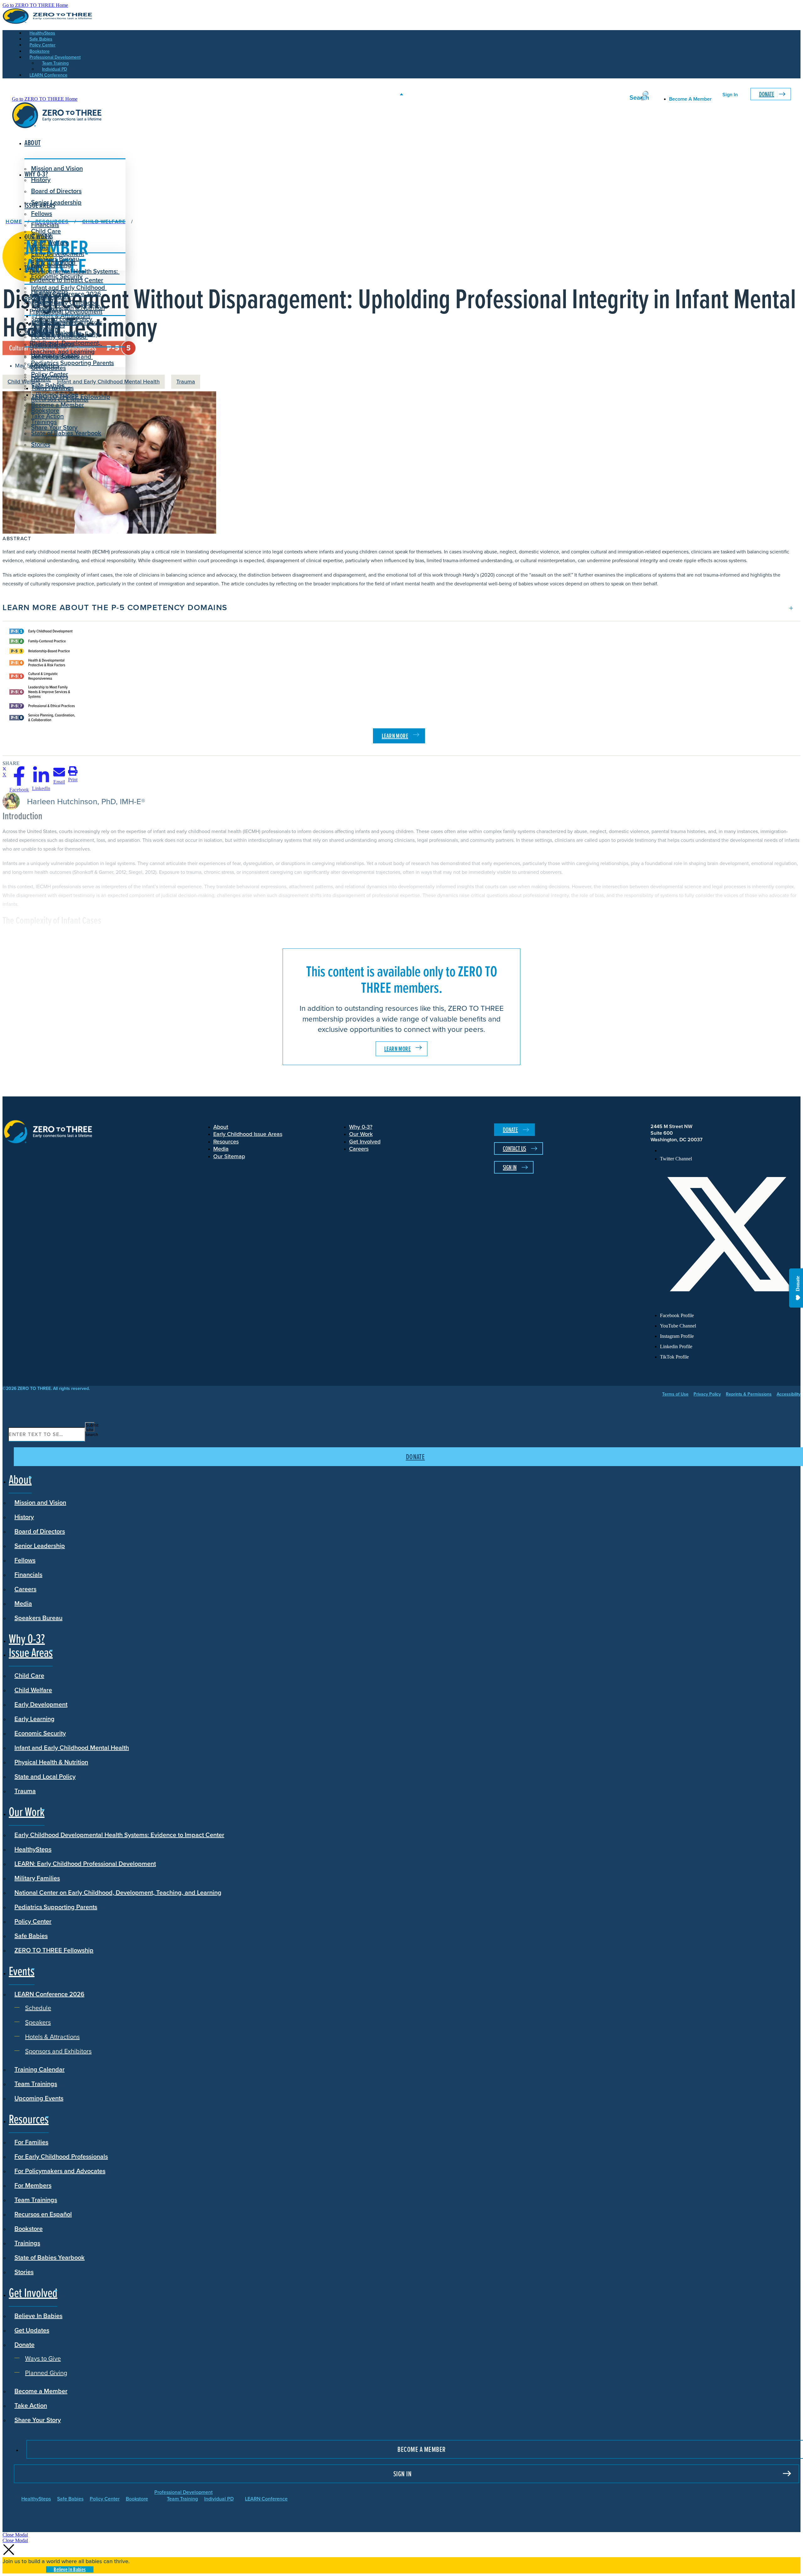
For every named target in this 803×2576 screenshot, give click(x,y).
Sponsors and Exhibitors (69, 322)
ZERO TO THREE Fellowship (54, 1950)
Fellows (42, 214)
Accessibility (789, 1394)
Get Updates (48, 368)
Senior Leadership (56, 202)
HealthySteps (33, 1849)
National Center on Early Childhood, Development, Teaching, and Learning (118, 1892)
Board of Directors (56, 191)
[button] (401, 608)
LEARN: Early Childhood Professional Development (85, 1864)
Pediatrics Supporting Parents (56, 1907)
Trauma (186, 382)
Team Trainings (36, 2084)
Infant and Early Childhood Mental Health (72, 1748)
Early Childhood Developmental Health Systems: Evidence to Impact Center (74, 271)
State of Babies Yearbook (50, 2257)
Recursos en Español (43, 2214)
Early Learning (35, 1719)
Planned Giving (57, 394)
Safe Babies (31, 1936)
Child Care (46, 231)
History (24, 1517)
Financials (28, 1575)
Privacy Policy (707, 1394)
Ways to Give (54, 388)
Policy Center (33, 1921)
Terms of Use (675, 1394)
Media (23, 1603)
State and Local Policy (45, 1776)
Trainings (27, 2243)
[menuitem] (730, 1151)
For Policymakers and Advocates (60, 2171)
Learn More (397, 1049)
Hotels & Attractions (63, 316)
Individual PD (219, 2499)
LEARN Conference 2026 (66, 294)
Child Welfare (33, 1690)
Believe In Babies (55, 356)
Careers (25, 1589)
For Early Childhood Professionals (59, 341)
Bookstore (29, 2229)
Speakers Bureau (38, 1618)
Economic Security (40, 1733)
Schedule (49, 303)
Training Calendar (40, 2069)
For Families (31, 2142)
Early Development (58, 254)
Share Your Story (54, 427)
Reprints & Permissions (749, 1394)
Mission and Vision (57, 168)
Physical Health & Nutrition (51, 1762)
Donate (767, 94)
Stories (41, 444)
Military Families (37, 1878)
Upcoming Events (39, 2098)
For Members (33, 2185)
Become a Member (58, 405)
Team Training (182, 2499)
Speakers (49, 309)
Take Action (47, 416)
